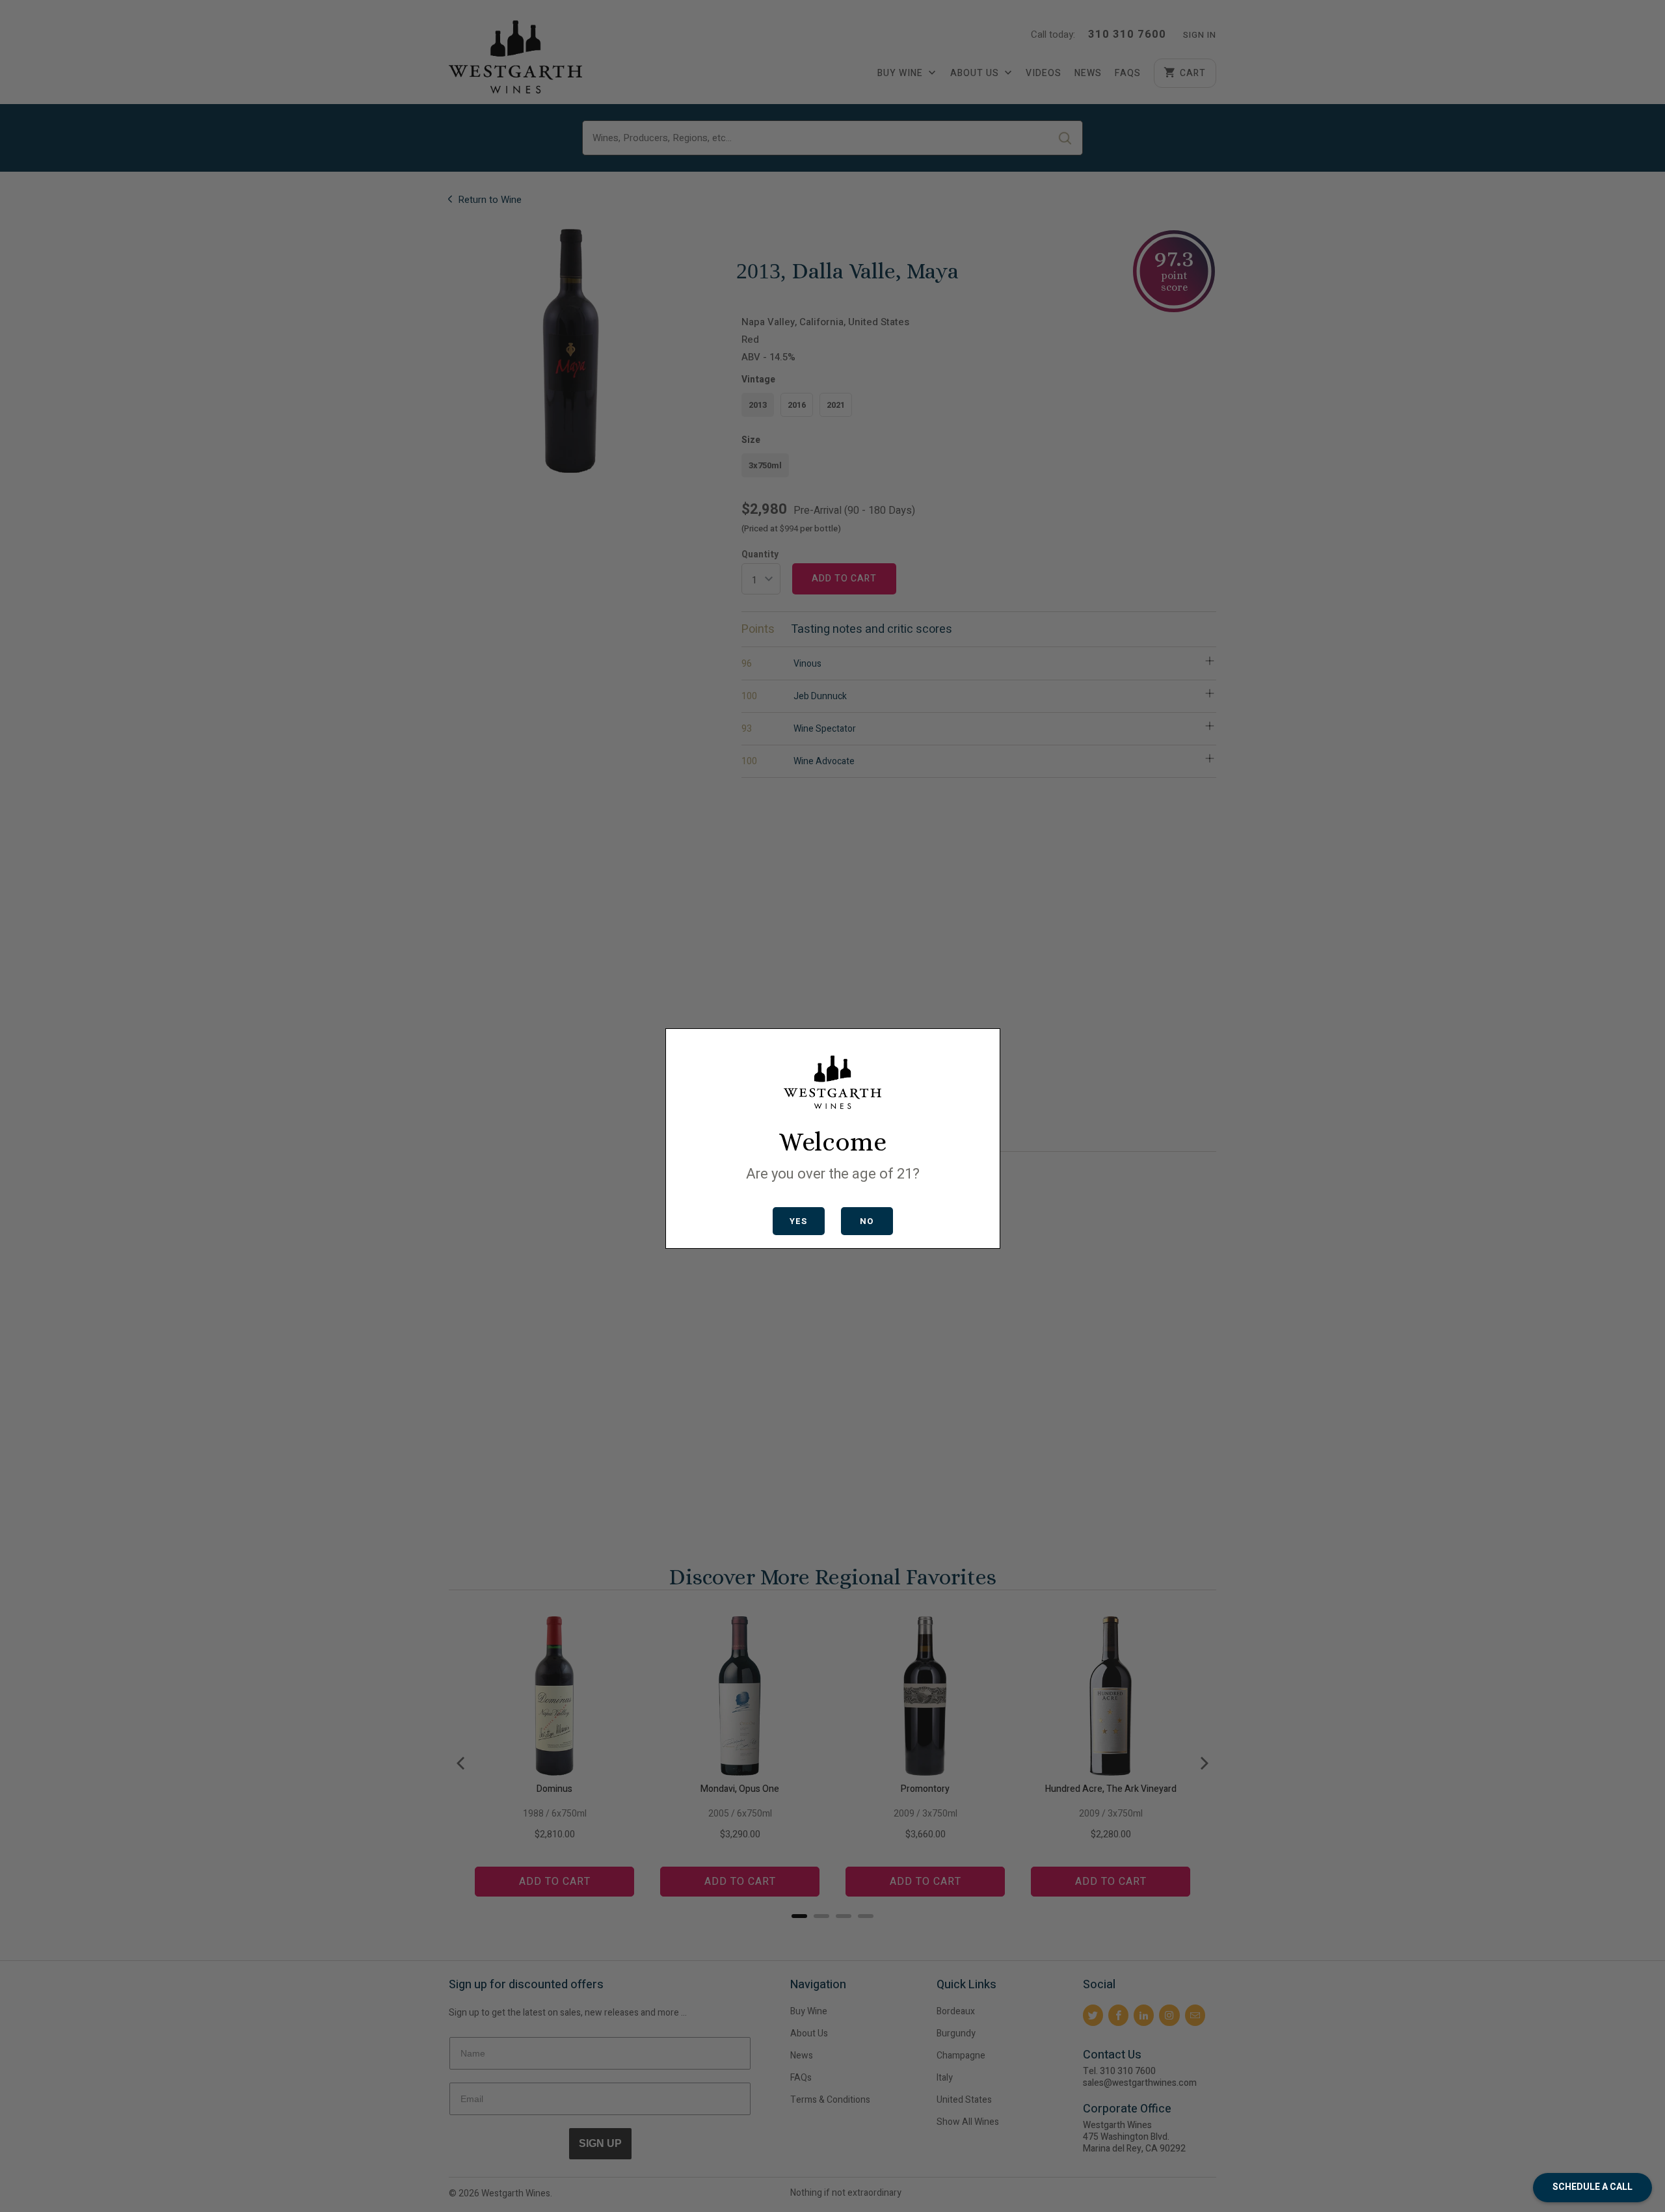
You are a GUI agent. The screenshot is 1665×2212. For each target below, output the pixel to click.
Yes (798, 1221)
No (867, 1221)
